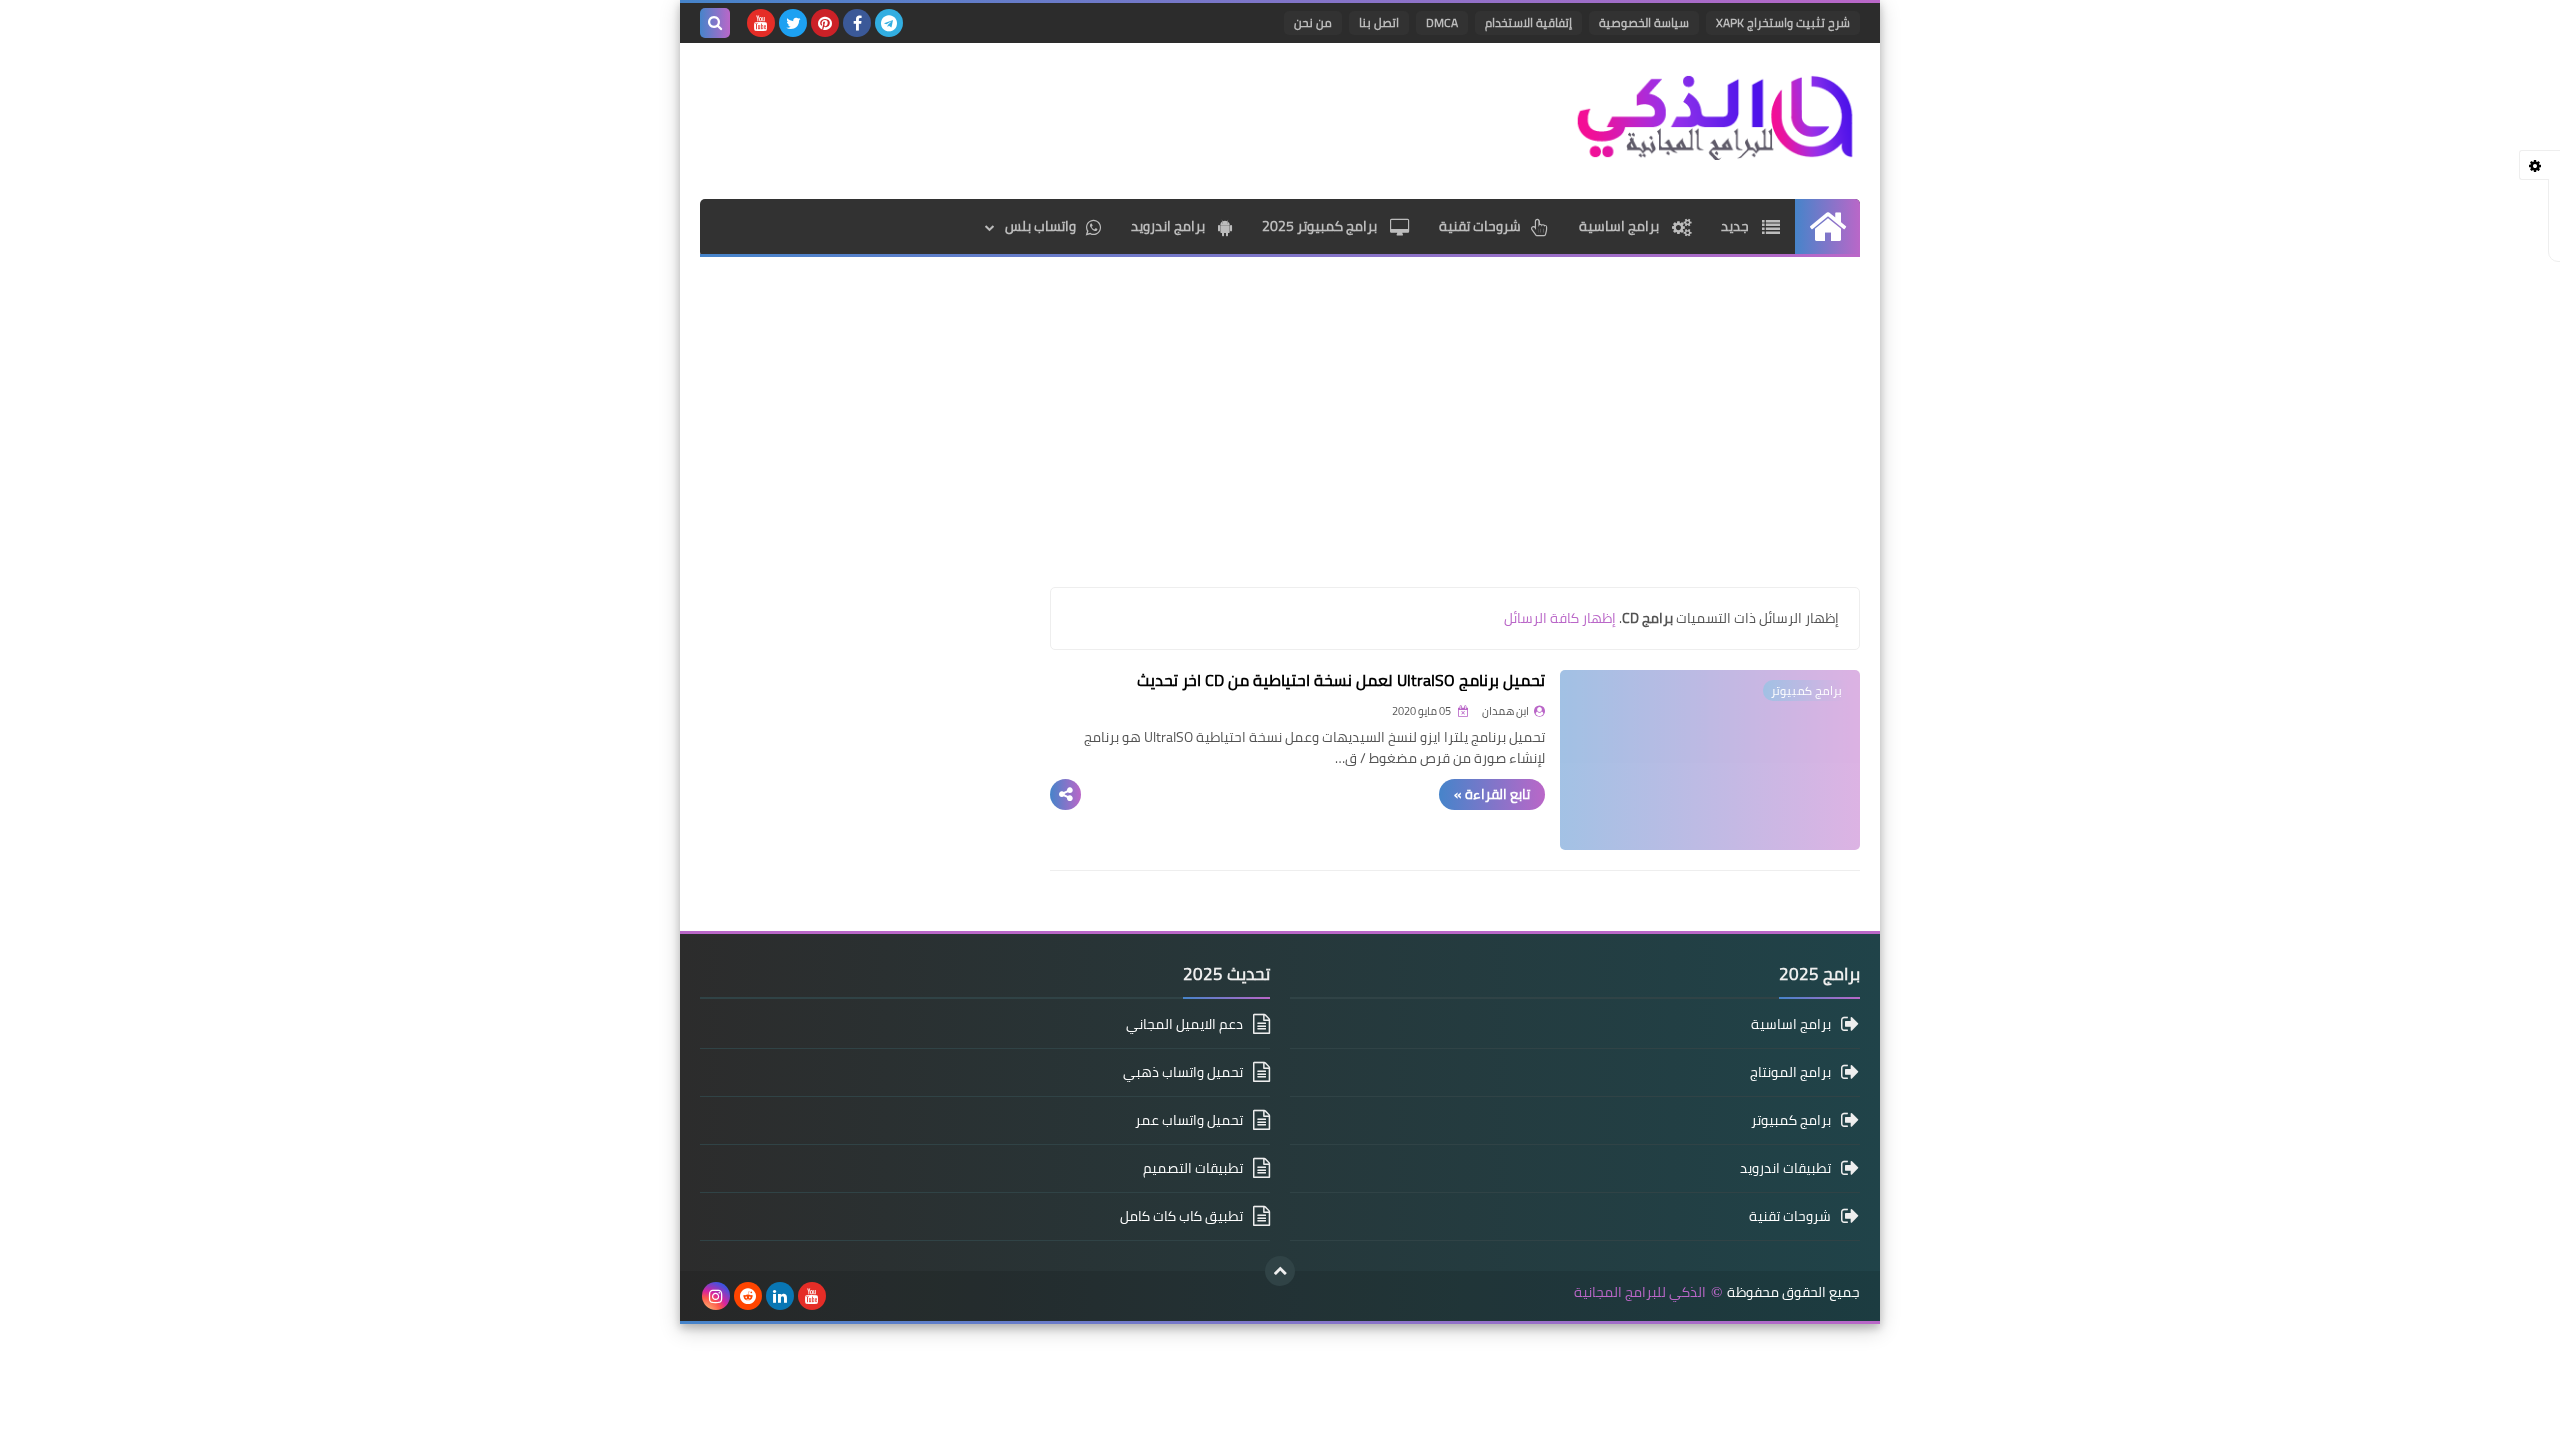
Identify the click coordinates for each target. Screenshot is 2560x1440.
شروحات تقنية (1480, 226)
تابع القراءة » (1492, 794)
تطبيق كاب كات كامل (1181, 1216)
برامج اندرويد (1169, 226)
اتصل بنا (1379, 22)
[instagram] (716, 1296)
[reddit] (748, 1296)
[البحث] (715, 23)
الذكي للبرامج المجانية (1640, 1292)
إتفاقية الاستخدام (1528, 22)
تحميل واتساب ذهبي (1183, 1072)
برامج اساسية (1620, 226)
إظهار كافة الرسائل (1560, 618)
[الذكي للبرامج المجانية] (1715, 116)
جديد (1736, 226)
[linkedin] (780, 1296)
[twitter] (793, 23)
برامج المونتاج (1790, 1072)
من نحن (1313, 22)
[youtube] (761, 23)
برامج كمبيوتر (1791, 1120)
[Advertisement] (1064, 118)
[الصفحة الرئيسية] (1827, 226)
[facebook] (857, 23)
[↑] (1280, 1271)
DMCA (1442, 22)
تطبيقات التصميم (1193, 1168)
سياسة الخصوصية (1644, 22)
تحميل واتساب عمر (1189, 1120)
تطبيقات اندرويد (1785, 1168)
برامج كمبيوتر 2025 (1321, 226)
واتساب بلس (1040, 226)
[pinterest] (825, 23)
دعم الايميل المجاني (1184, 1025)
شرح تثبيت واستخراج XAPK (1783, 22)
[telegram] (889, 23)
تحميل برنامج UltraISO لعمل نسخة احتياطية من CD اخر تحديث (1341, 680)
